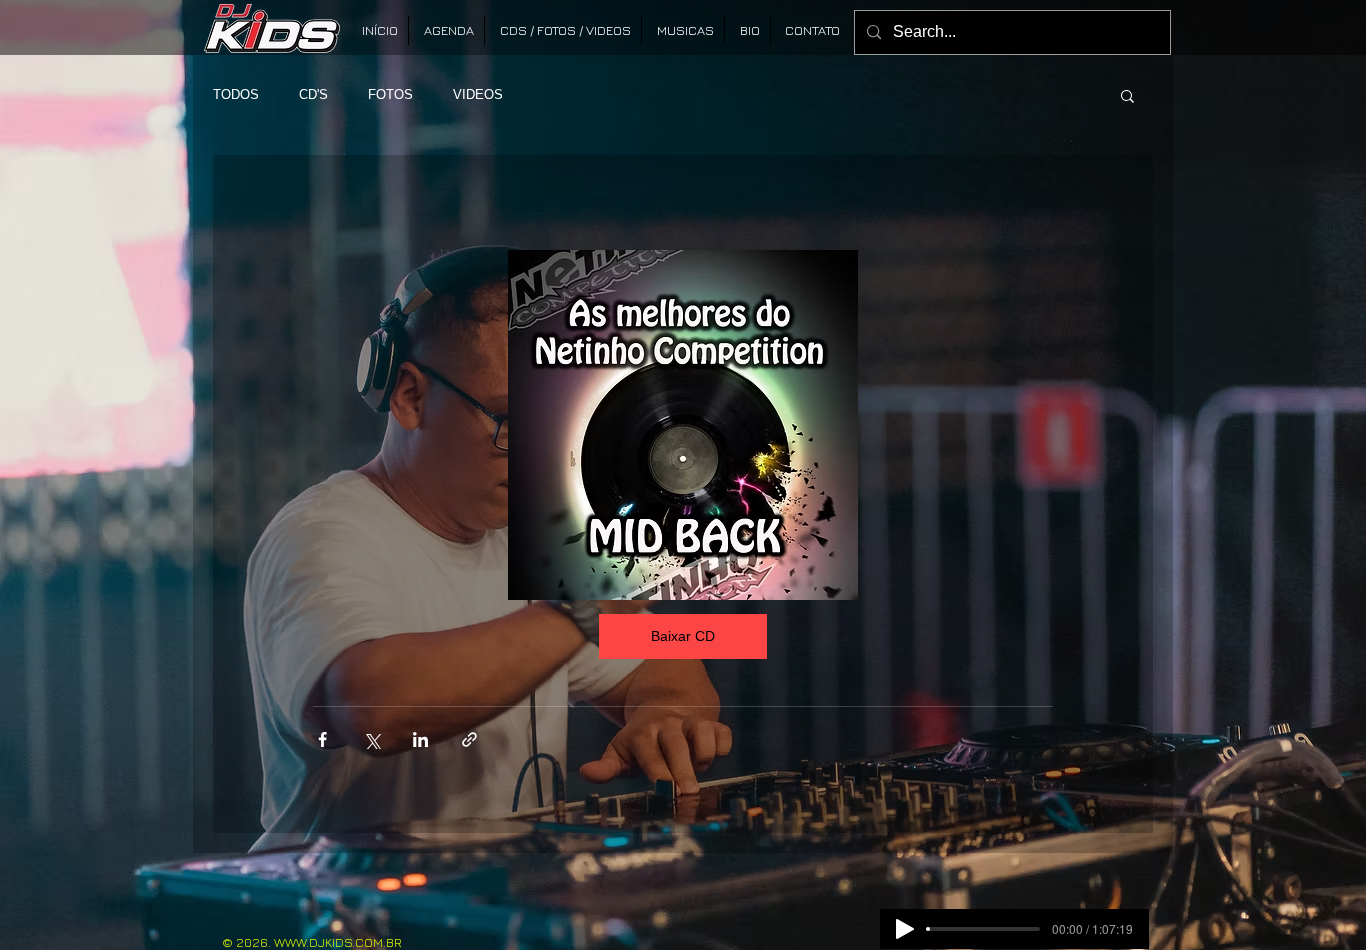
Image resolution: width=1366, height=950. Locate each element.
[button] (1127, 95)
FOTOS (390, 94)
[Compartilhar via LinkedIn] (420, 739)
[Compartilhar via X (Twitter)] (371, 739)
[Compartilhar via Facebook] (322, 739)
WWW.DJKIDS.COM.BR (338, 942)
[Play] (905, 929)
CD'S (313, 94)
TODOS (236, 94)
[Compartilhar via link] (469, 739)
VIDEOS (478, 94)
